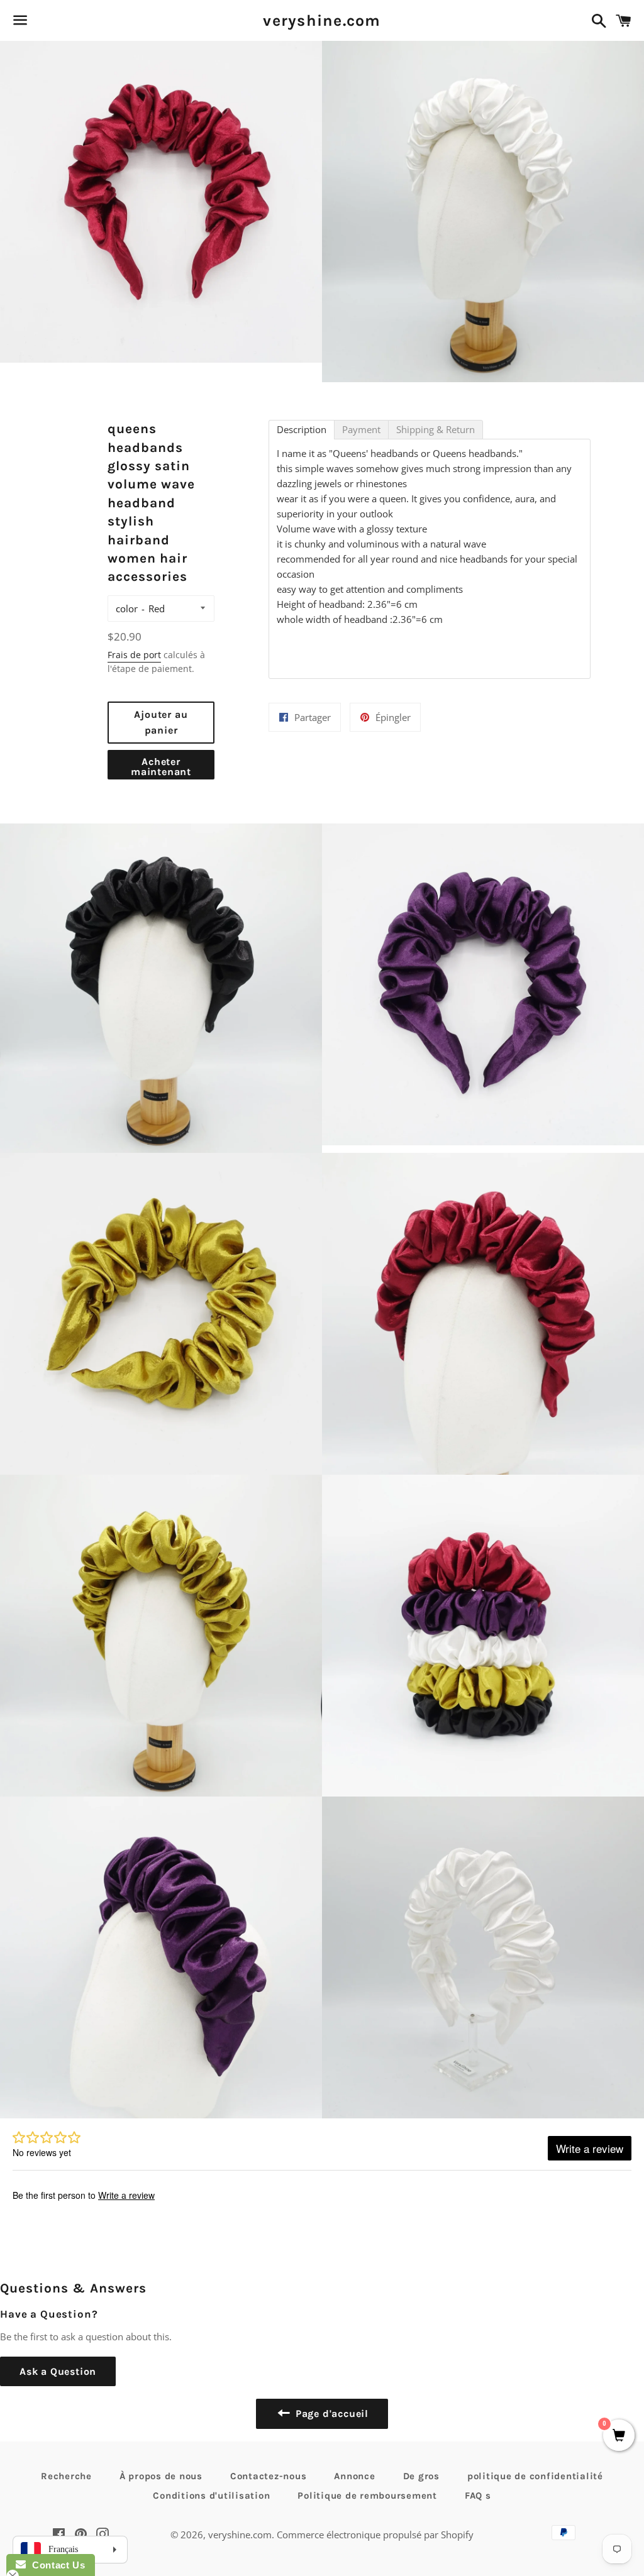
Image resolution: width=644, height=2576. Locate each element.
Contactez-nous (269, 2476)
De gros (421, 2476)
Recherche (66, 2476)
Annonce (354, 2476)
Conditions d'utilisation (211, 2496)
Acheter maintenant (161, 767)
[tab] (302, 430)
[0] (619, 2436)
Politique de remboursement (367, 2496)
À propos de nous (161, 2476)
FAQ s (478, 2496)
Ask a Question (58, 2371)
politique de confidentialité (535, 2476)
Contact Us (55, 2565)
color (127, 608)
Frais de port (134, 655)
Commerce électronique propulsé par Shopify (375, 2535)
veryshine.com (322, 20)
